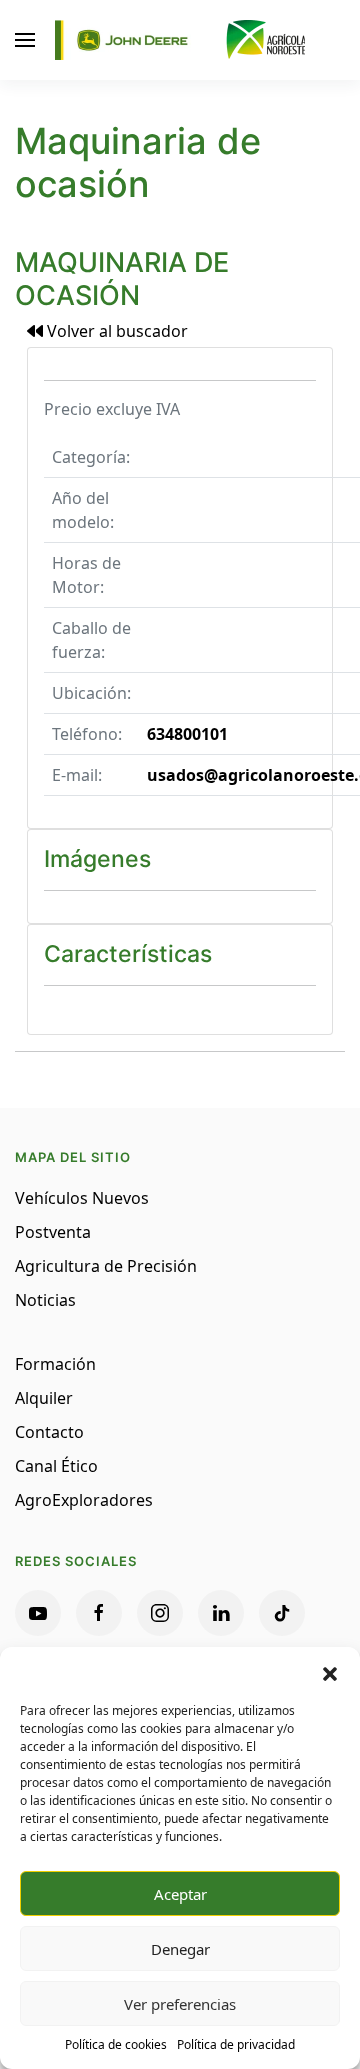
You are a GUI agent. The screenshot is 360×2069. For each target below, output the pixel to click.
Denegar (180, 1949)
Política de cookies (116, 2044)
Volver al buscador (115, 331)
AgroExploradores (84, 1500)
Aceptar (180, 1894)
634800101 (187, 734)
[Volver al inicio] (180, 40)
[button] (330, 1672)
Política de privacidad (236, 2044)
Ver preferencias (180, 2004)
